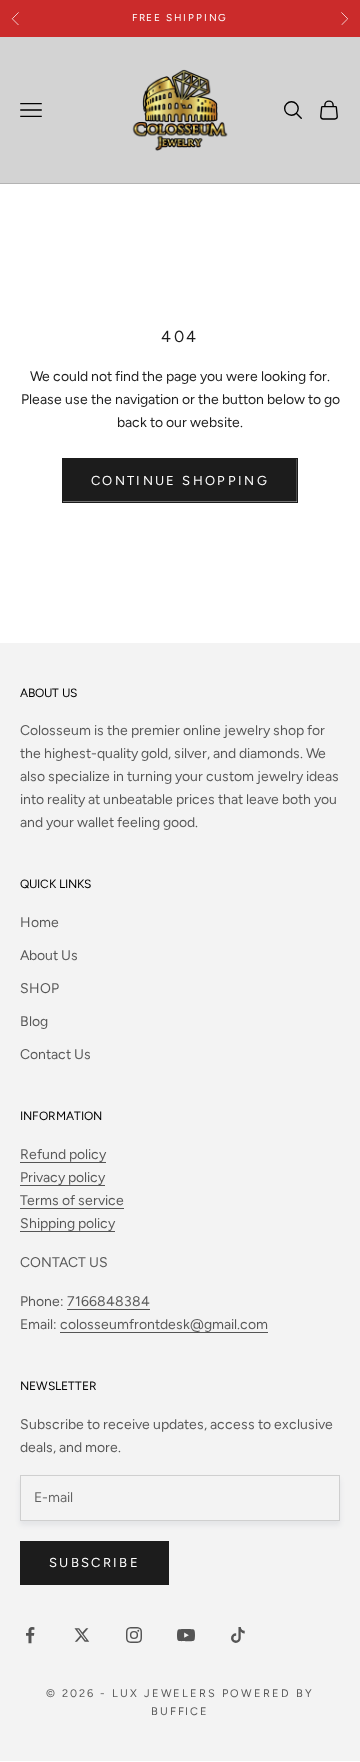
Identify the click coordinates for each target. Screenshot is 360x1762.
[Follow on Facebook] (30, 1635)
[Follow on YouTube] (186, 1635)
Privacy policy (62, 1177)
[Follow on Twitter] (82, 1635)
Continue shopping (180, 480)
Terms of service (72, 1200)
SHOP (39, 988)
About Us (49, 955)
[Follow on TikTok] (238, 1635)
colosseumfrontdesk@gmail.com (164, 1324)
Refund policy (63, 1154)
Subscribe (94, 1562)
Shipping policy (67, 1223)
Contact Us (55, 1054)
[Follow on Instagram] (134, 1635)
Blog (34, 1021)
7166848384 (108, 1301)
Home (39, 922)
